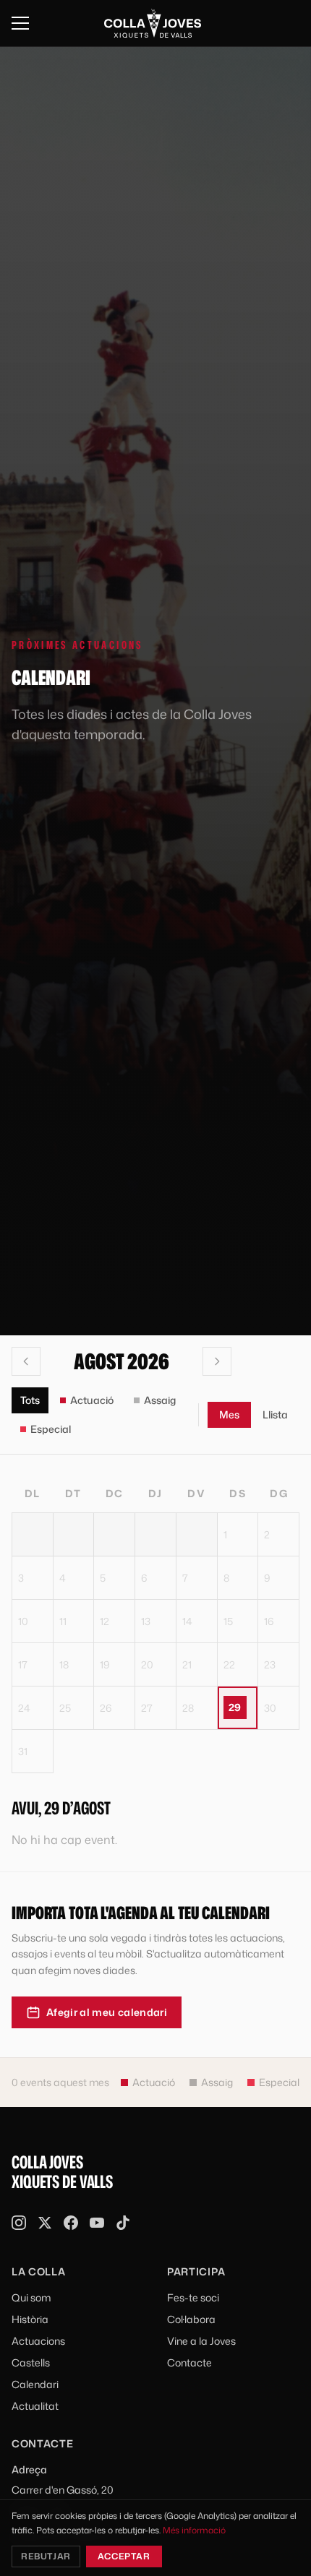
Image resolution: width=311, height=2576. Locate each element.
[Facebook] (71, 2223)
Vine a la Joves (201, 2341)
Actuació (92, 1400)
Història (30, 2319)
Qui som (31, 2297)
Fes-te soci (193, 2297)
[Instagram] (19, 2223)
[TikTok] (123, 2223)
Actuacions (38, 2341)
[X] (45, 2223)
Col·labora (191, 2319)
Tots (30, 1400)
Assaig (160, 1400)
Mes (229, 1414)
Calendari (35, 2384)
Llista (275, 1414)
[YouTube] (97, 2223)
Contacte (189, 2362)
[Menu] (20, 23)
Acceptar (124, 2556)
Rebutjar (46, 2556)
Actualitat (35, 2406)
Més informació (194, 2530)
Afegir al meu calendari (107, 2012)
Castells (31, 2362)
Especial (51, 1429)
